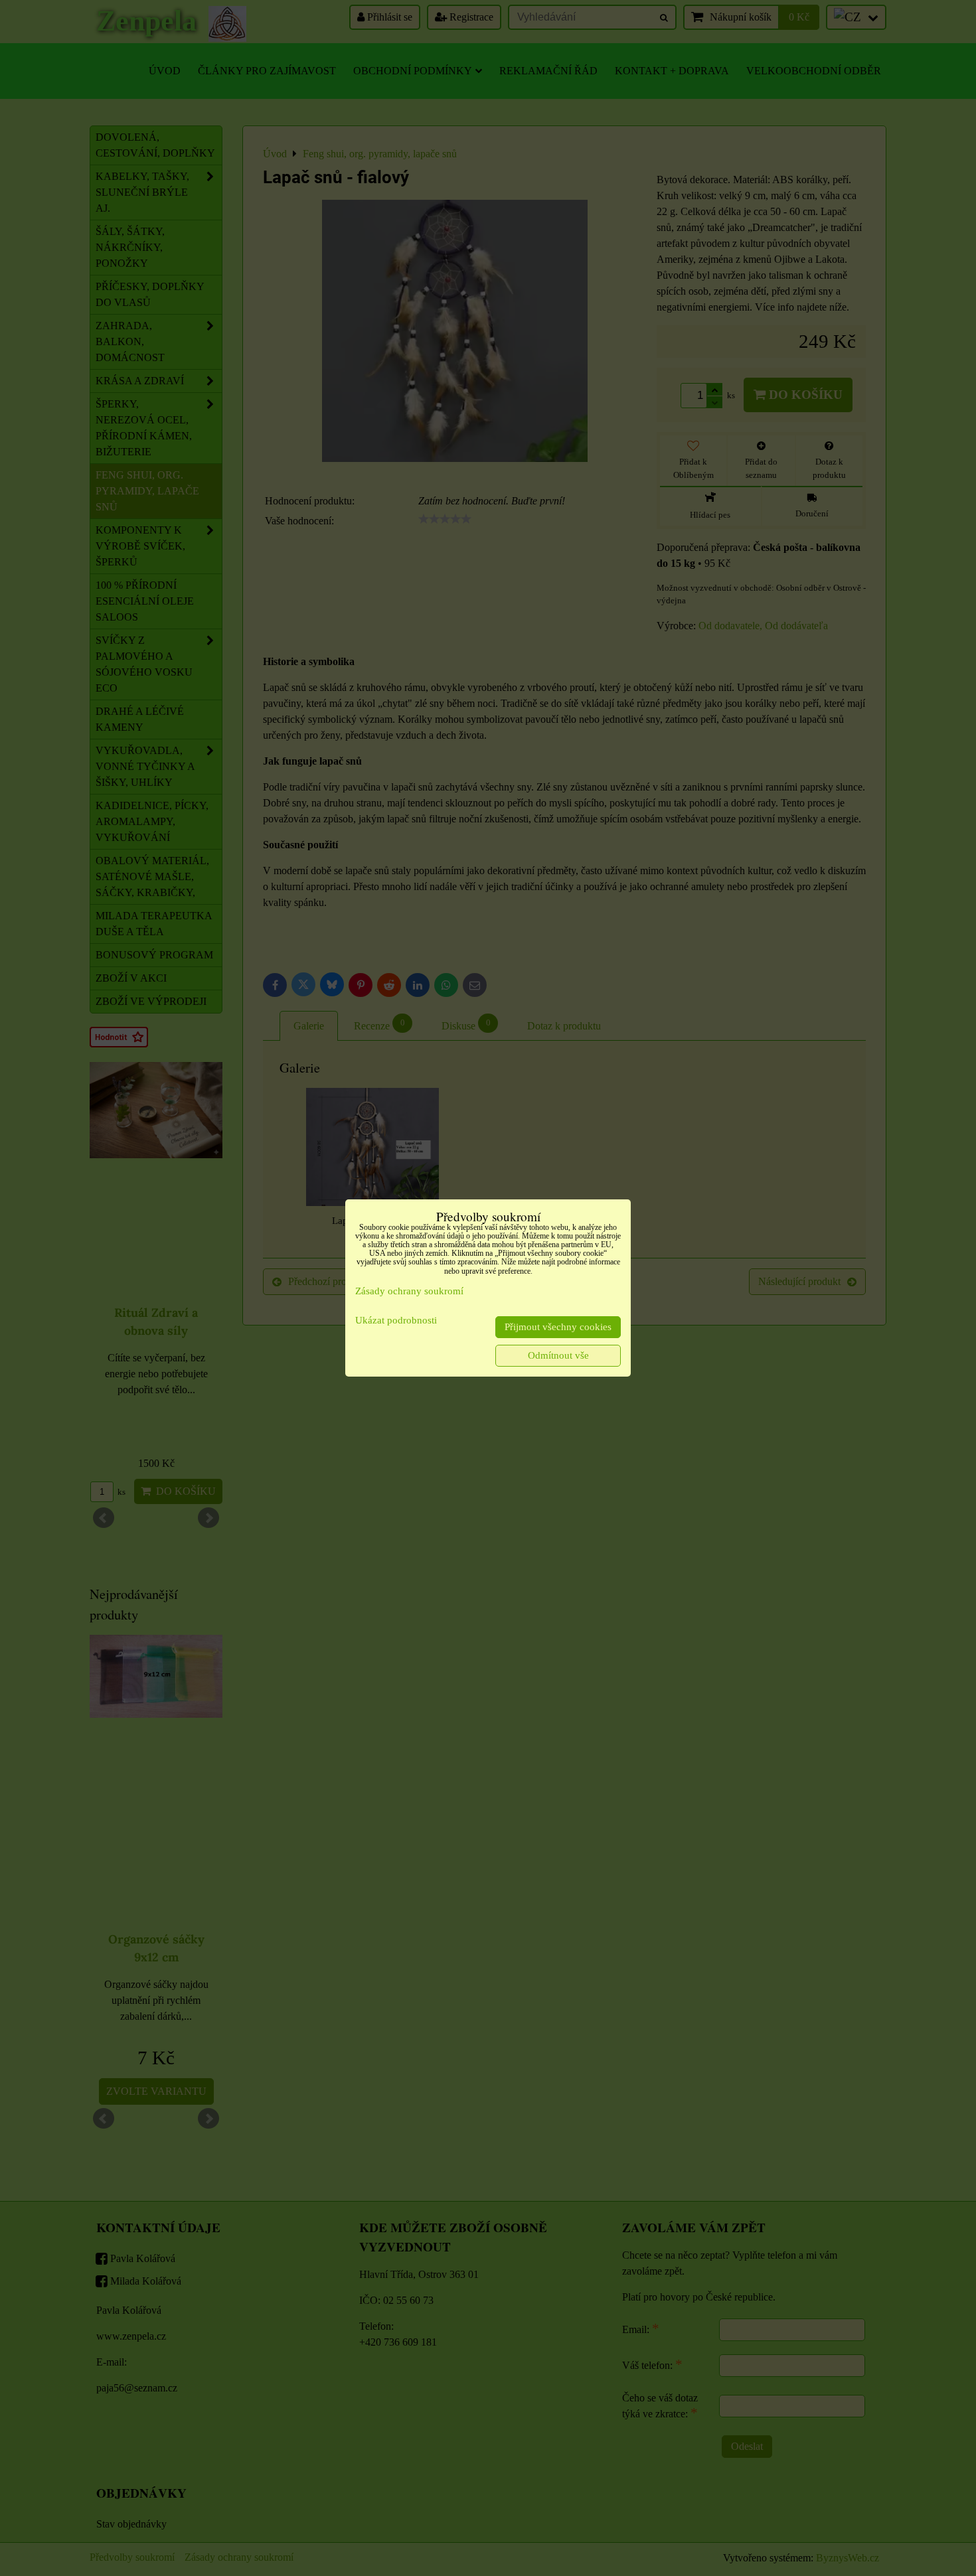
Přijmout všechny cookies (558, 1327)
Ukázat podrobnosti (396, 1320)
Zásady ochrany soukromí (409, 1291)
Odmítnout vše (558, 1355)
